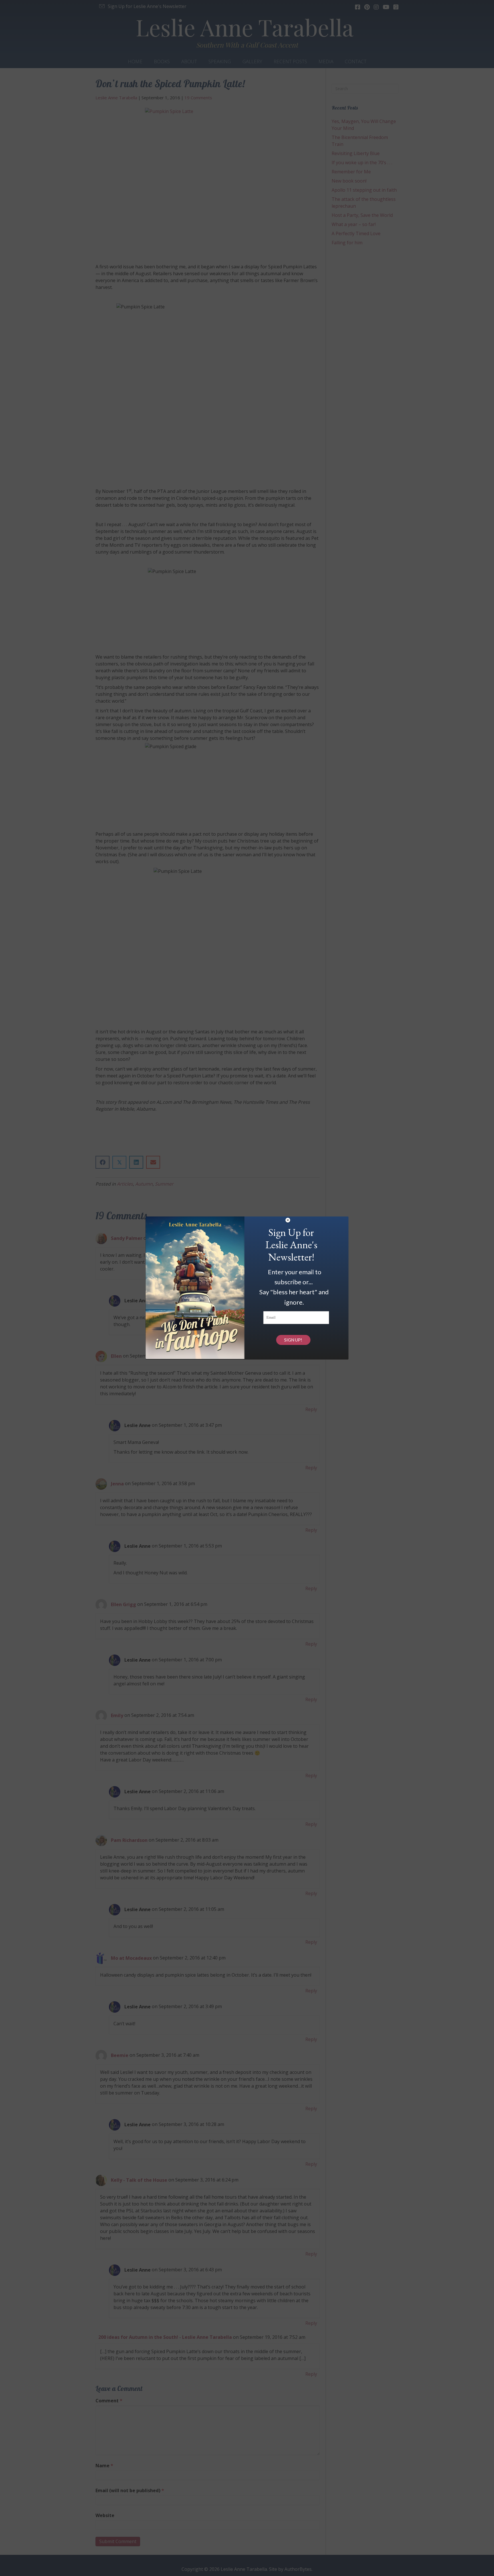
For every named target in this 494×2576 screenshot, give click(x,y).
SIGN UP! (293, 1340)
